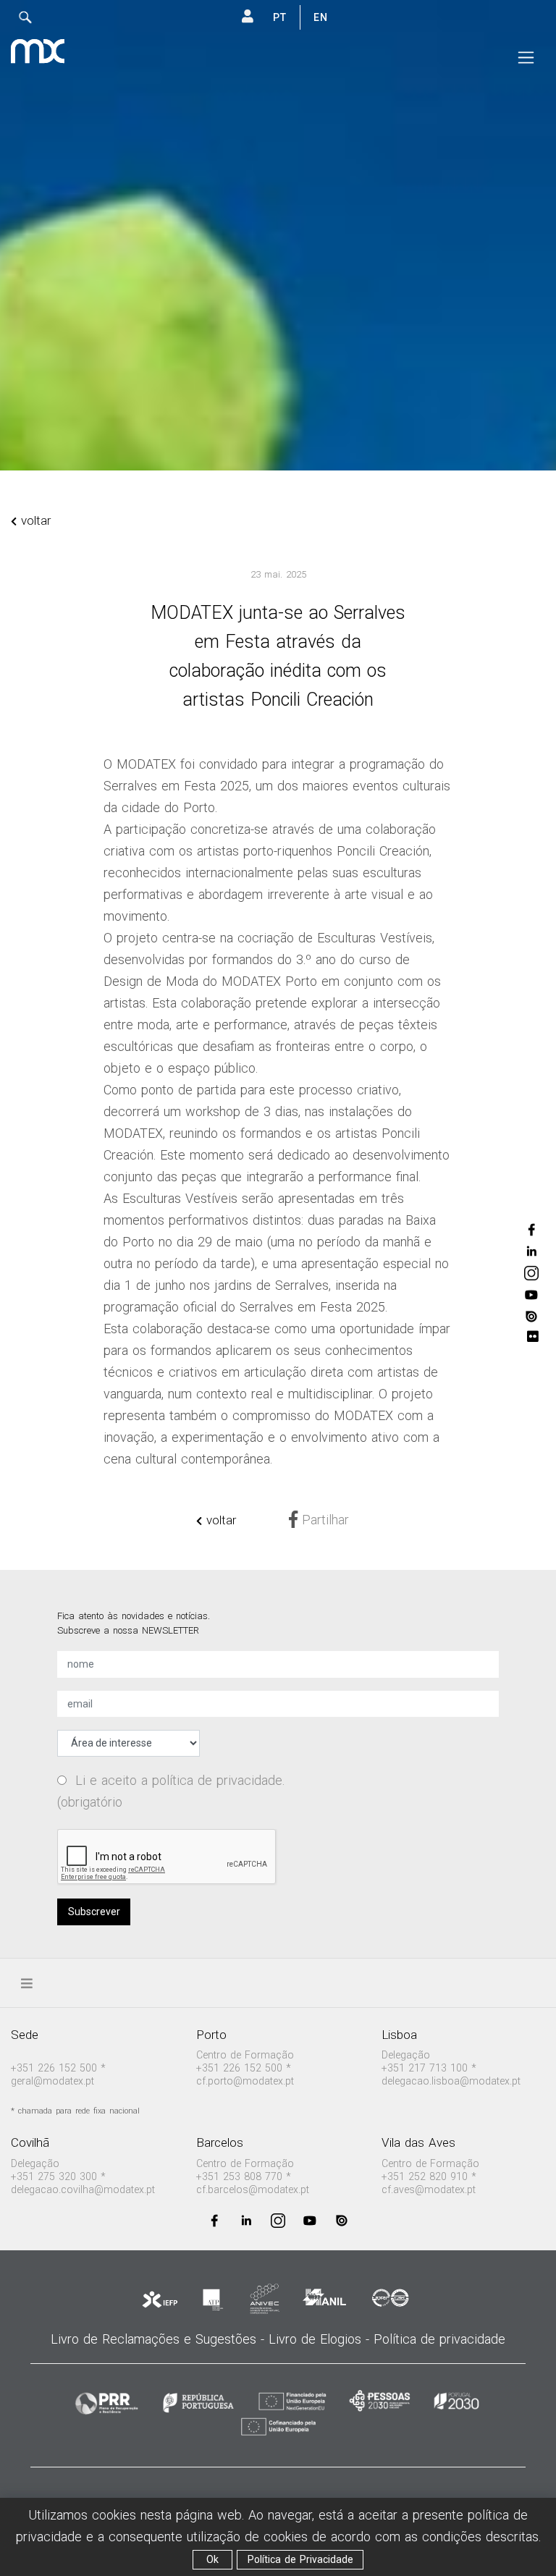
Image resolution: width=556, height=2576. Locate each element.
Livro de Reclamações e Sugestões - (160, 2339)
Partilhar (323, 1520)
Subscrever (94, 1912)
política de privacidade (217, 1780)
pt (280, 17)
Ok (212, 2559)
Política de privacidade (439, 2339)
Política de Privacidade (300, 2559)
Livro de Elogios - (321, 2339)
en (321, 17)
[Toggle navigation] (526, 58)
